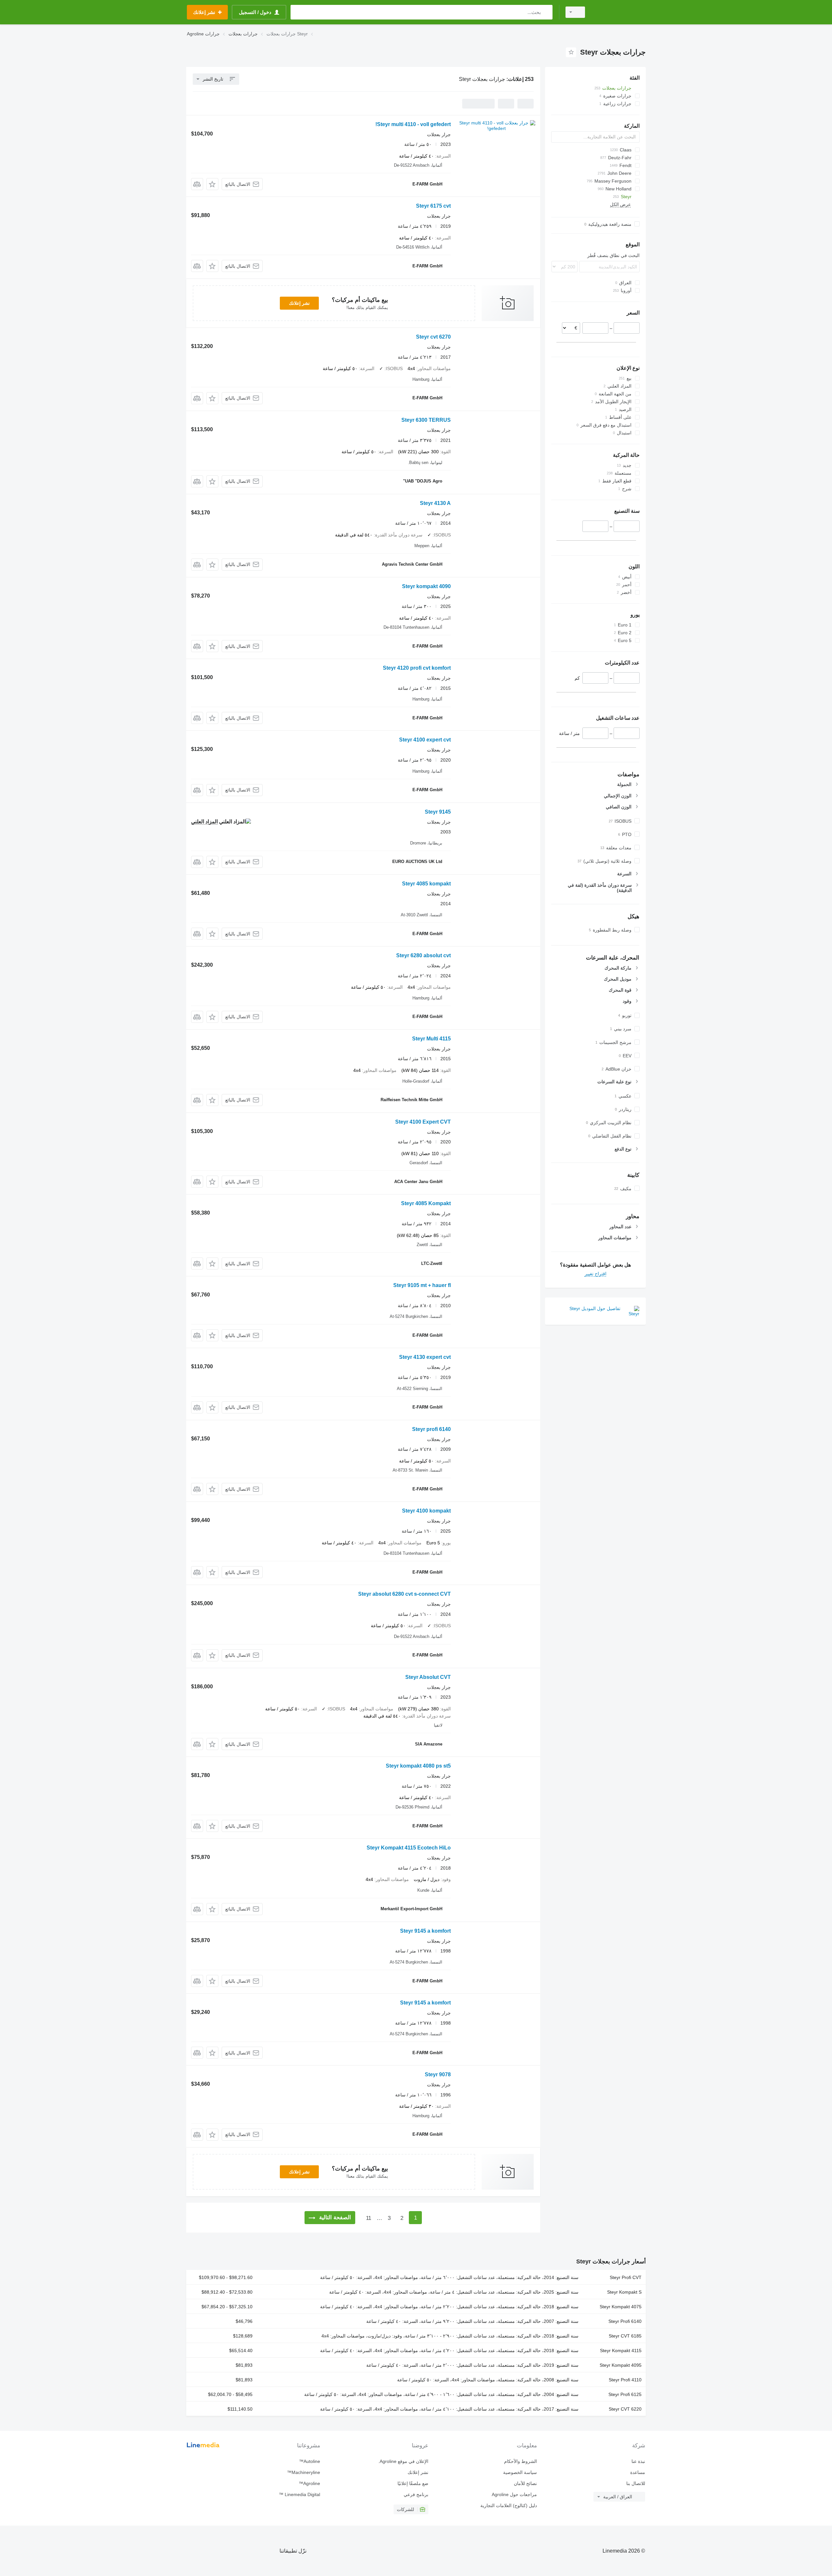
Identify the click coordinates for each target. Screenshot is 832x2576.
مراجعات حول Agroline (514, 2494)
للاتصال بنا (636, 2483)
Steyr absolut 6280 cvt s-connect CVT (404, 1594)
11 (369, 2218)
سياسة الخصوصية (520, 2472)
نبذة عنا (638, 2461)
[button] (212, 184)
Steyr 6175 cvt (433, 206)
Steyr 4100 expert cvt (425, 740)
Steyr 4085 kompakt (426, 884)
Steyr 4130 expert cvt (425, 1357)
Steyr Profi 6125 (625, 2394)
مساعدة (638, 2472)
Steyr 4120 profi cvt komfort (417, 668)
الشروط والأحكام (520, 2461)
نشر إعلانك (299, 303)
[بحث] (546, 12)
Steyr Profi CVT (626, 2277)
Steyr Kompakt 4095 (621, 2365)
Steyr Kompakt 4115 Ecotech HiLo (409, 1848)
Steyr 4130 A (435, 503)
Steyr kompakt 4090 (426, 586)
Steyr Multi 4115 (431, 1039)
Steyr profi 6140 (431, 1429)
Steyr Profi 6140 (625, 2321)
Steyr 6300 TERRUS (426, 420)
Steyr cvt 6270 (433, 337)
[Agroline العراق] (619, 12)
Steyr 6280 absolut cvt (423, 955)
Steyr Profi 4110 (625, 2380)
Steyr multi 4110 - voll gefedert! (413, 124)
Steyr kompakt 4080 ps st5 (418, 1766)
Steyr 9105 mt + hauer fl (422, 1285)
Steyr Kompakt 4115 (621, 2351)
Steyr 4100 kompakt (426, 1511)
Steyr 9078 (438, 2074)
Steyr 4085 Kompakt (426, 1203)
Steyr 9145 (438, 812)
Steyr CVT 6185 (625, 2336)
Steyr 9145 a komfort (425, 1931)
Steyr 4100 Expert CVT (423, 1122)
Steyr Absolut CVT (428, 1677)
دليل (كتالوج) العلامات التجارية (508, 2505)
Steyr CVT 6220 (625, 2409)
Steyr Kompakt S (624, 2292)
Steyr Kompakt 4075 (621, 2307)
